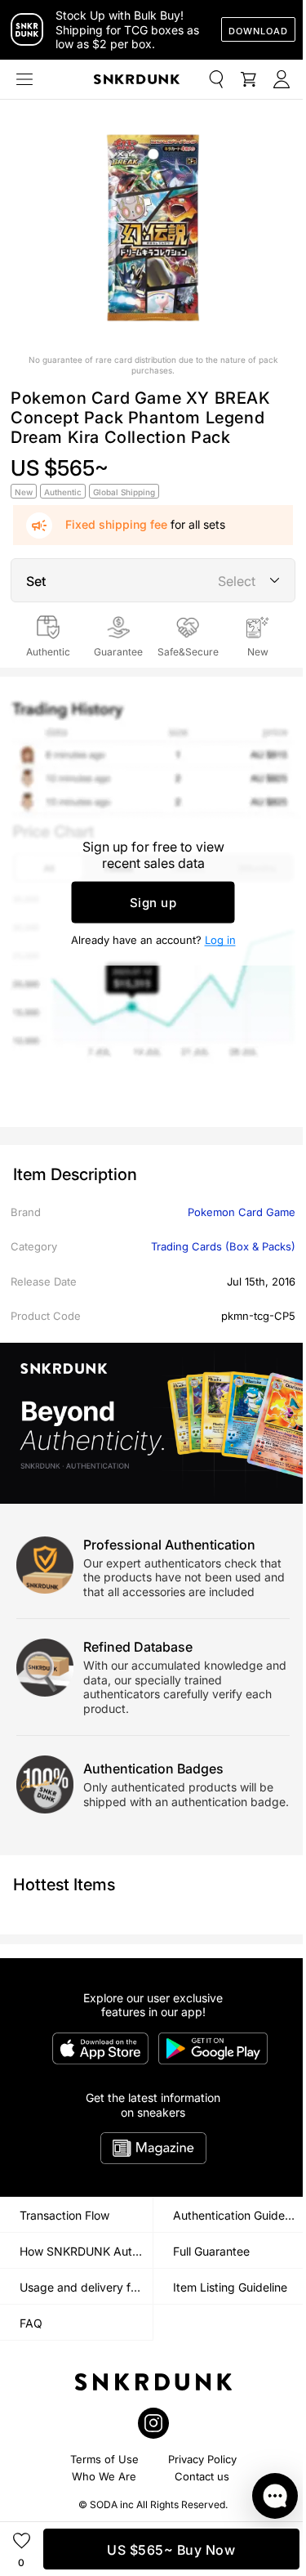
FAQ (31, 2323)
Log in (220, 940)
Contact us (202, 2476)
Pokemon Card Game (242, 1212)
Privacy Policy (202, 2459)
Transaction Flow (64, 2215)
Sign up (153, 903)
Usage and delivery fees (84, 2287)
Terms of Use (104, 2459)
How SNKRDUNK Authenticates (86, 2251)
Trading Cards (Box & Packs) (223, 1246)
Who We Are (104, 2476)
